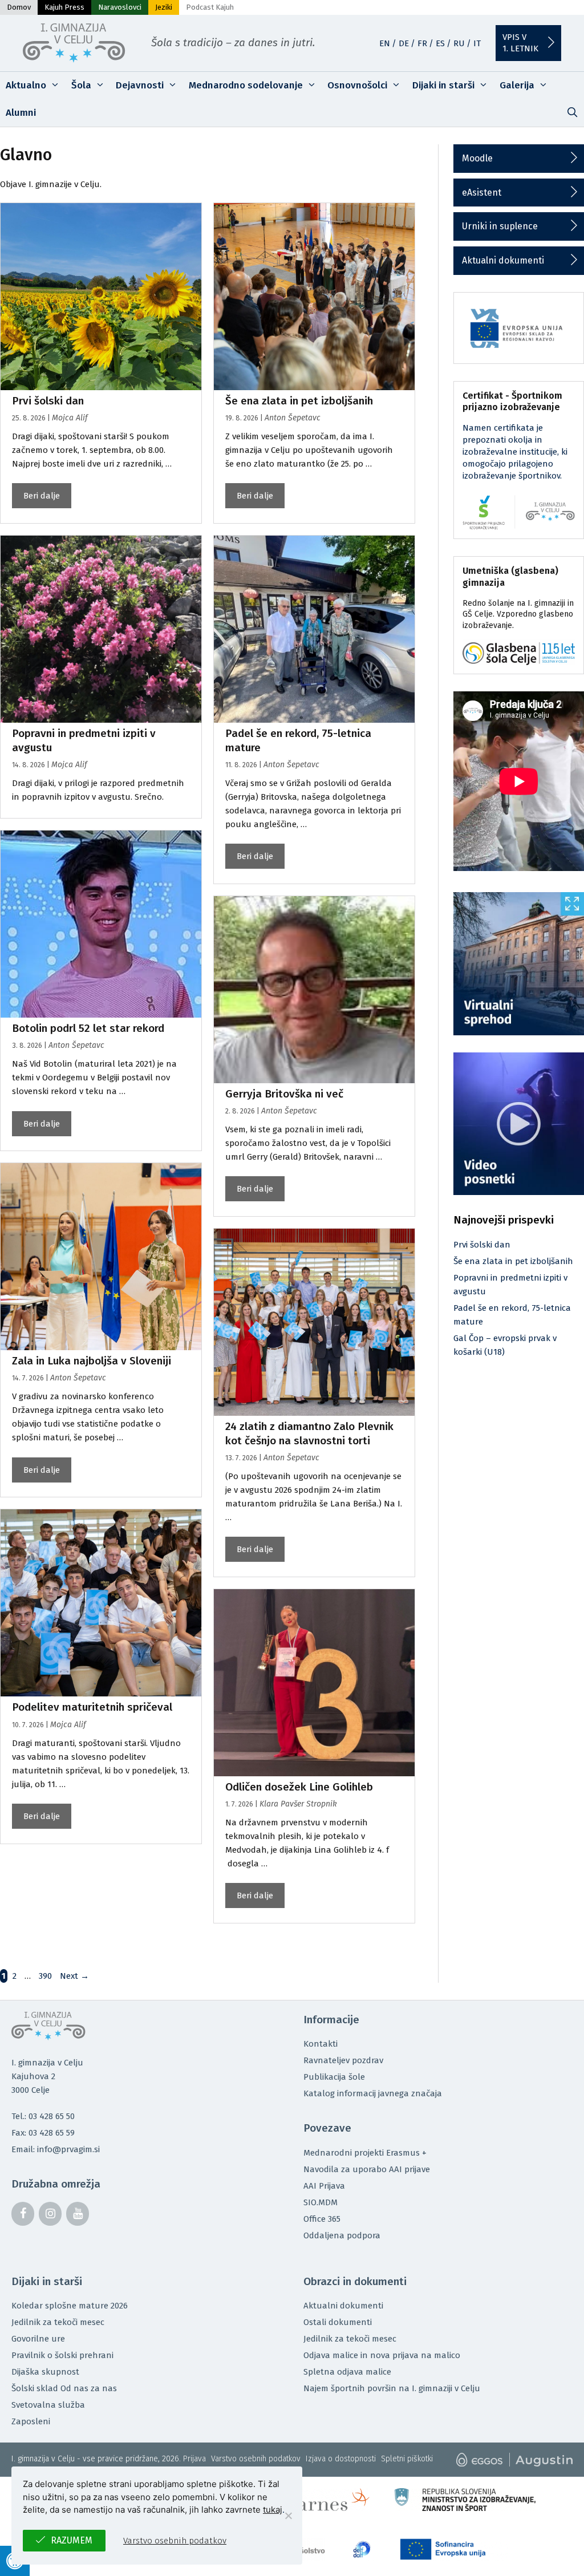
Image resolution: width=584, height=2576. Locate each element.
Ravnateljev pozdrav (343, 2060)
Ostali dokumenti (338, 2322)
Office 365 (322, 2219)
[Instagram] (50, 2214)
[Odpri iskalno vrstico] (572, 113)
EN (385, 43)
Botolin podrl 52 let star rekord (88, 1028)
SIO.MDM (321, 2202)
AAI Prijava (324, 2186)
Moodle (477, 158)
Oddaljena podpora (342, 2235)
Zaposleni (31, 2421)
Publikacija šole (334, 2077)
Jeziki (164, 7)
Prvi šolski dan (48, 401)
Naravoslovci (120, 7)
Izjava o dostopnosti (341, 2459)
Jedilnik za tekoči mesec (58, 2322)
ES (440, 43)
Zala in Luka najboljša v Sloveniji (92, 1361)
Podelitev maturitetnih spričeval (92, 1707)
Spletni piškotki (407, 2459)
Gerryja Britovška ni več (284, 1094)
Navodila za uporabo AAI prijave (367, 2169)
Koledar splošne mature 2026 (70, 2306)
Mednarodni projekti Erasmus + (365, 2153)
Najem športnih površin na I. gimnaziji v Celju (392, 2388)
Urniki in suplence (500, 226)
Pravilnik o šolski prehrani (62, 2355)
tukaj (273, 2510)
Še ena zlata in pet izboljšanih (299, 401)
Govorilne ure (38, 2339)
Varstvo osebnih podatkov (256, 2459)
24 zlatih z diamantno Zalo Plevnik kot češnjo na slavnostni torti (309, 1433)
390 (46, 1976)
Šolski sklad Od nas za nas (64, 2388)
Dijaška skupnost (45, 2372)
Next (74, 1976)
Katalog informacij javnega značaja (373, 2093)
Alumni (21, 113)
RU (459, 43)
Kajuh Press (64, 7)
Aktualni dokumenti (503, 260)
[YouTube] (78, 2214)
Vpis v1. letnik (520, 43)
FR (422, 43)
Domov (19, 7)
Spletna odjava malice (347, 2372)
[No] (288, 2516)
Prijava (194, 2459)
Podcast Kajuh (210, 7)
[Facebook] (23, 2214)
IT (477, 43)
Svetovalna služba (48, 2405)
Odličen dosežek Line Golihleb (299, 1787)
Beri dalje (42, 496)
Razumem (72, 2540)
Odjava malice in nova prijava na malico (382, 2355)
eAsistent (482, 193)
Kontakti (321, 2044)
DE (404, 43)
